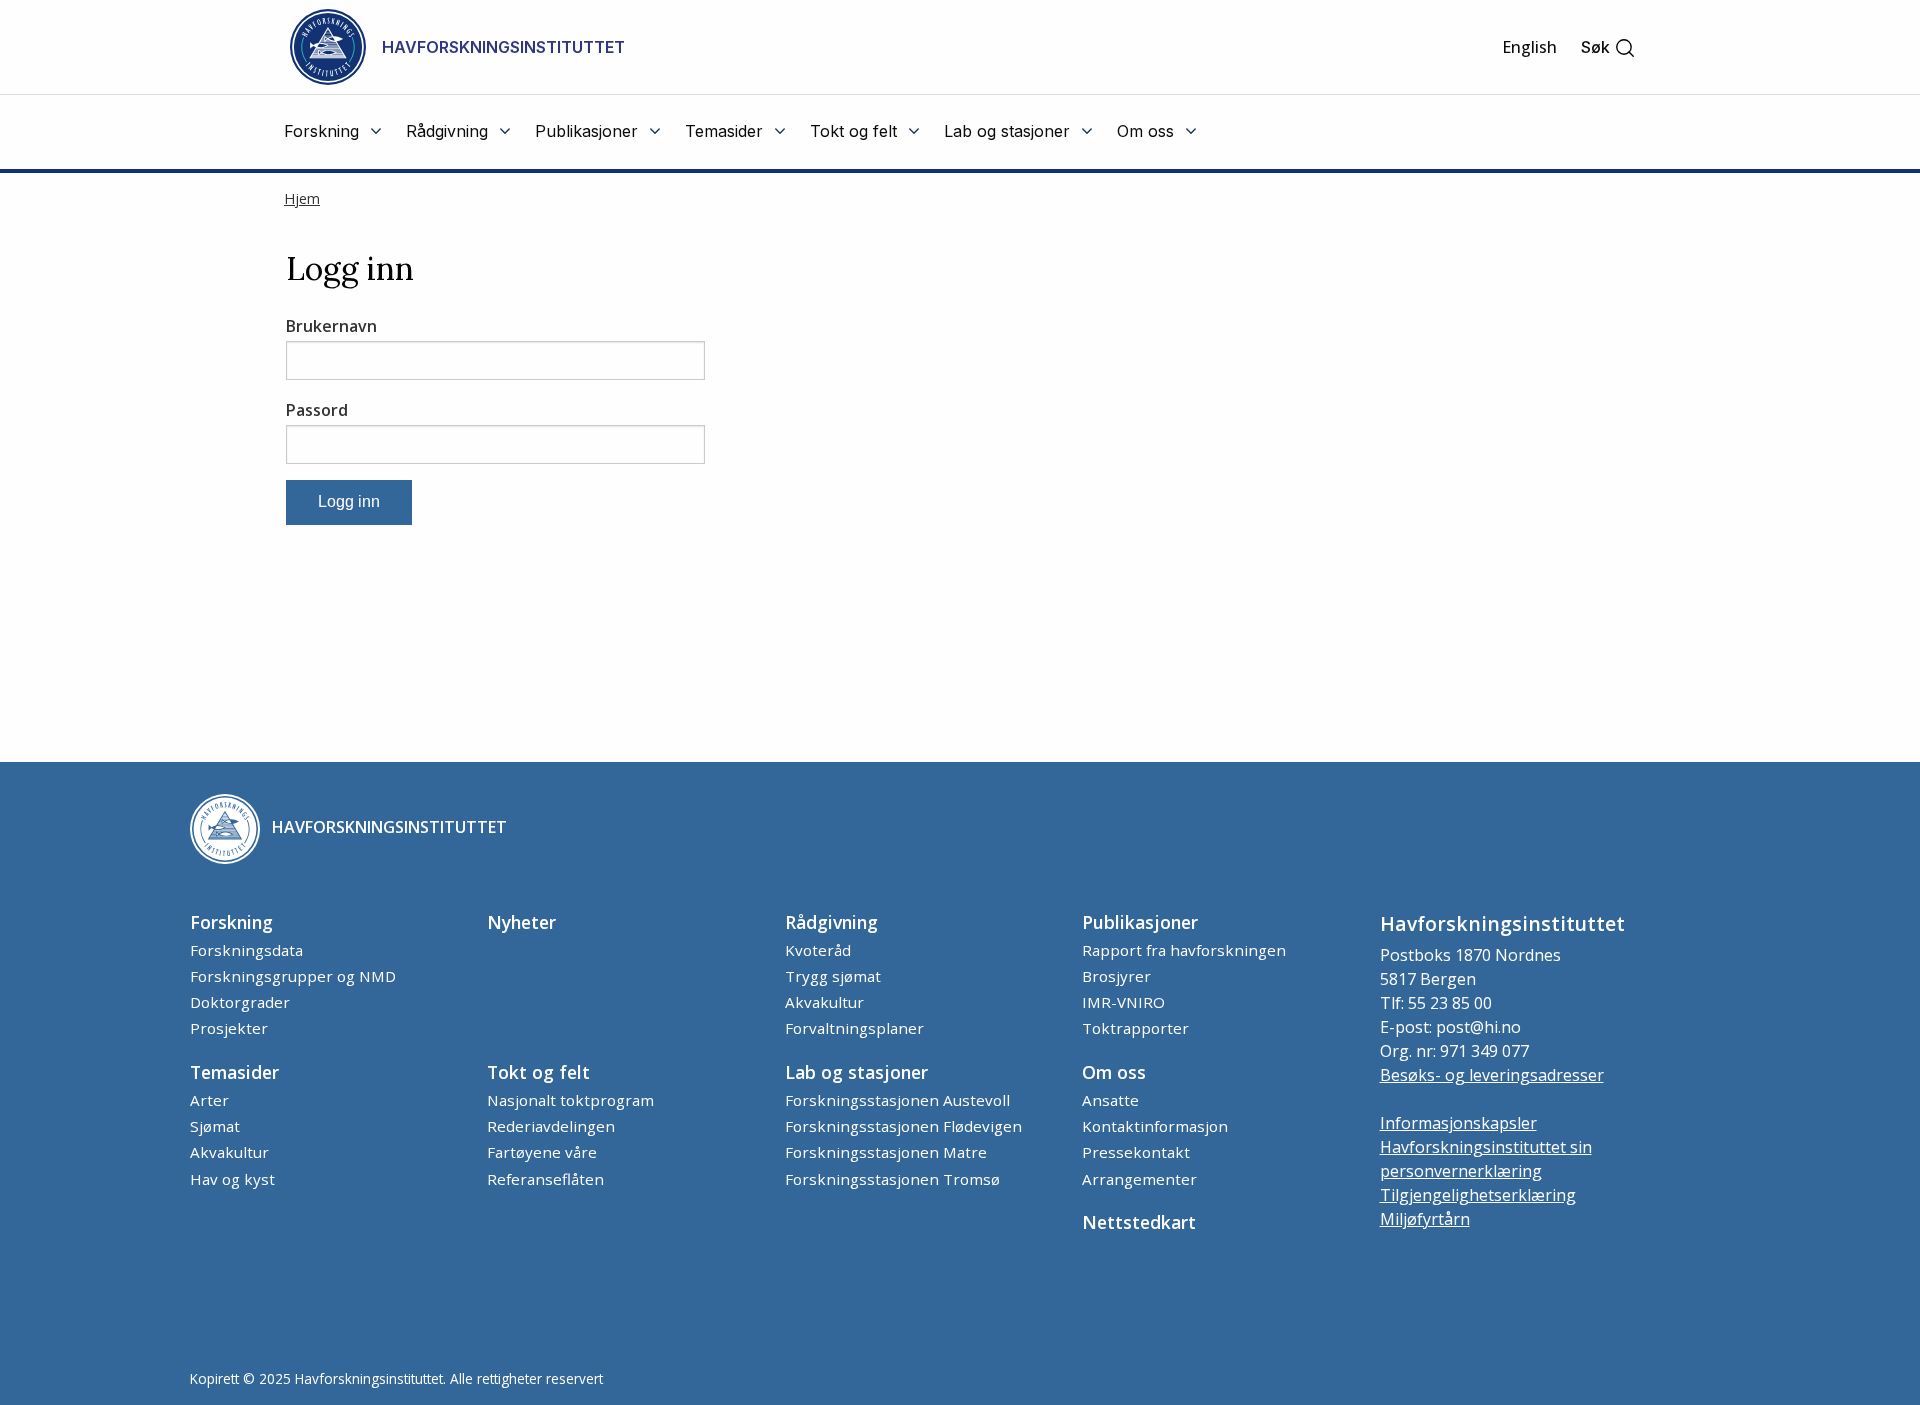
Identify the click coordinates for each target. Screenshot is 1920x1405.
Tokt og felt (538, 1072)
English (1529, 47)
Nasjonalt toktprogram (570, 1100)
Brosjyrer (1116, 976)
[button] (1608, 47)
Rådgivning (831, 922)
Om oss (1114, 1072)
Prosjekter (229, 1028)
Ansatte (1110, 1100)
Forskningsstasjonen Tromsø (892, 1179)
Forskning (231, 922)
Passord (317, 410)
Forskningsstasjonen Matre (886, 1152)
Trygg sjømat (833, 976)
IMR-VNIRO (1123, 1002)
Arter (209, 1100)
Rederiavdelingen (551, 1126)
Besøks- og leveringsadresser (1492, 1075)
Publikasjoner (1140, 922)
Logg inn (349, 501)
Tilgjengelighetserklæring (1478, 1195)
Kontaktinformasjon (1155, 1126)
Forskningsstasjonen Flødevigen (903, 1126)
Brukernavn (331, 326)
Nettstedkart (1139, 1222)
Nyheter (521, 922)
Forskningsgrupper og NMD (293, 976)
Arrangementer (1139, 1179)
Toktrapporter (1135, 1028)
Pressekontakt (1136, 1152)
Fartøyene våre (542, 1152)
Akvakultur (824, 1002)
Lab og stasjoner (856, 1072)
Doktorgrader (240, 1002)
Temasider (234, 1072)
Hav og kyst (232, 1179)
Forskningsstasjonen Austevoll (897, 1100)
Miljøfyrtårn (1425, 1219)
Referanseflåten (545, 1179)
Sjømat (215, 1126)
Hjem (302, 198)
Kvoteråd (818, 950)
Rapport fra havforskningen (1184, 950)
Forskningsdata (246, 950)
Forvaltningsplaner (854, 1028)
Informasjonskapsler (1458, 1123)
